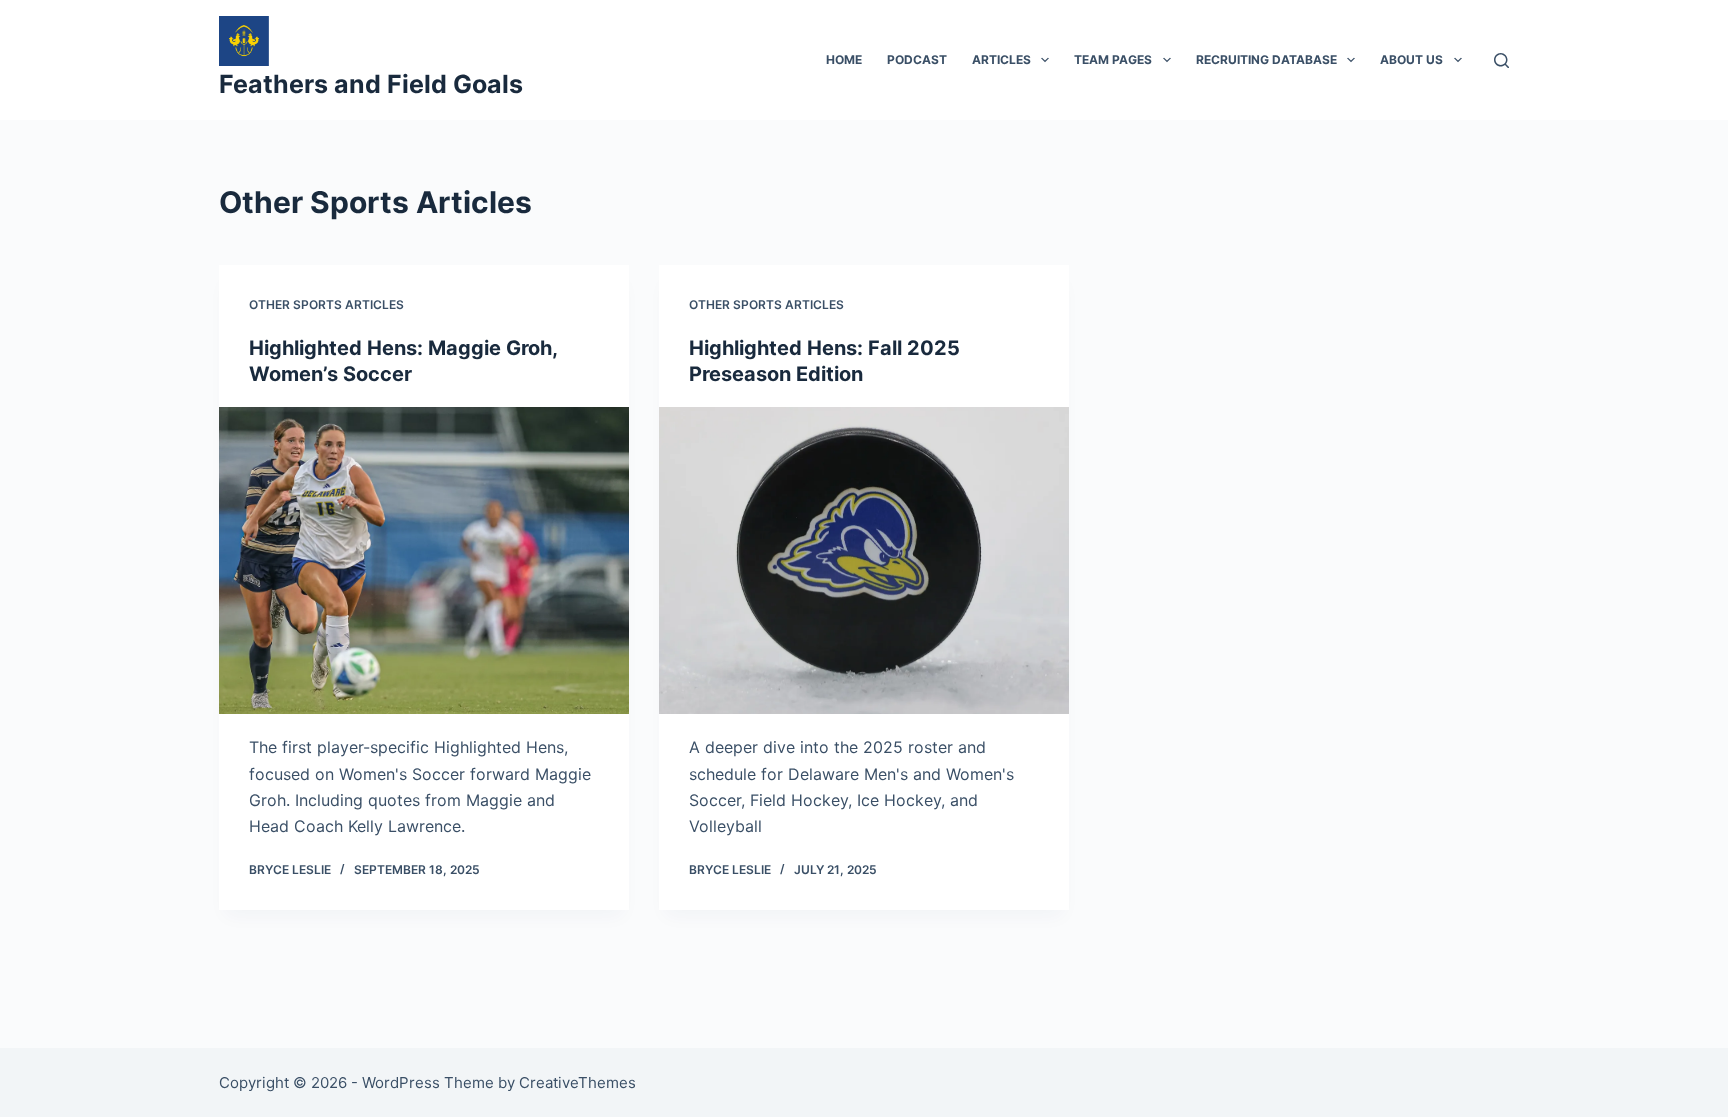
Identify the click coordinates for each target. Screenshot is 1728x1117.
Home (844, 59)
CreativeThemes (577, 1082)
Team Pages (1113, 59)
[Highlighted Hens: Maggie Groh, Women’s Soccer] (424, 561)
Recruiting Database (1266, 59)
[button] (1045, 60)
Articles (1001, 59)
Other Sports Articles (326, 304)
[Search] (1501, 60)
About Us (1411, 59)
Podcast (917, 59)
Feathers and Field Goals (371, 84)
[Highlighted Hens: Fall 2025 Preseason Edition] (864, 561)
